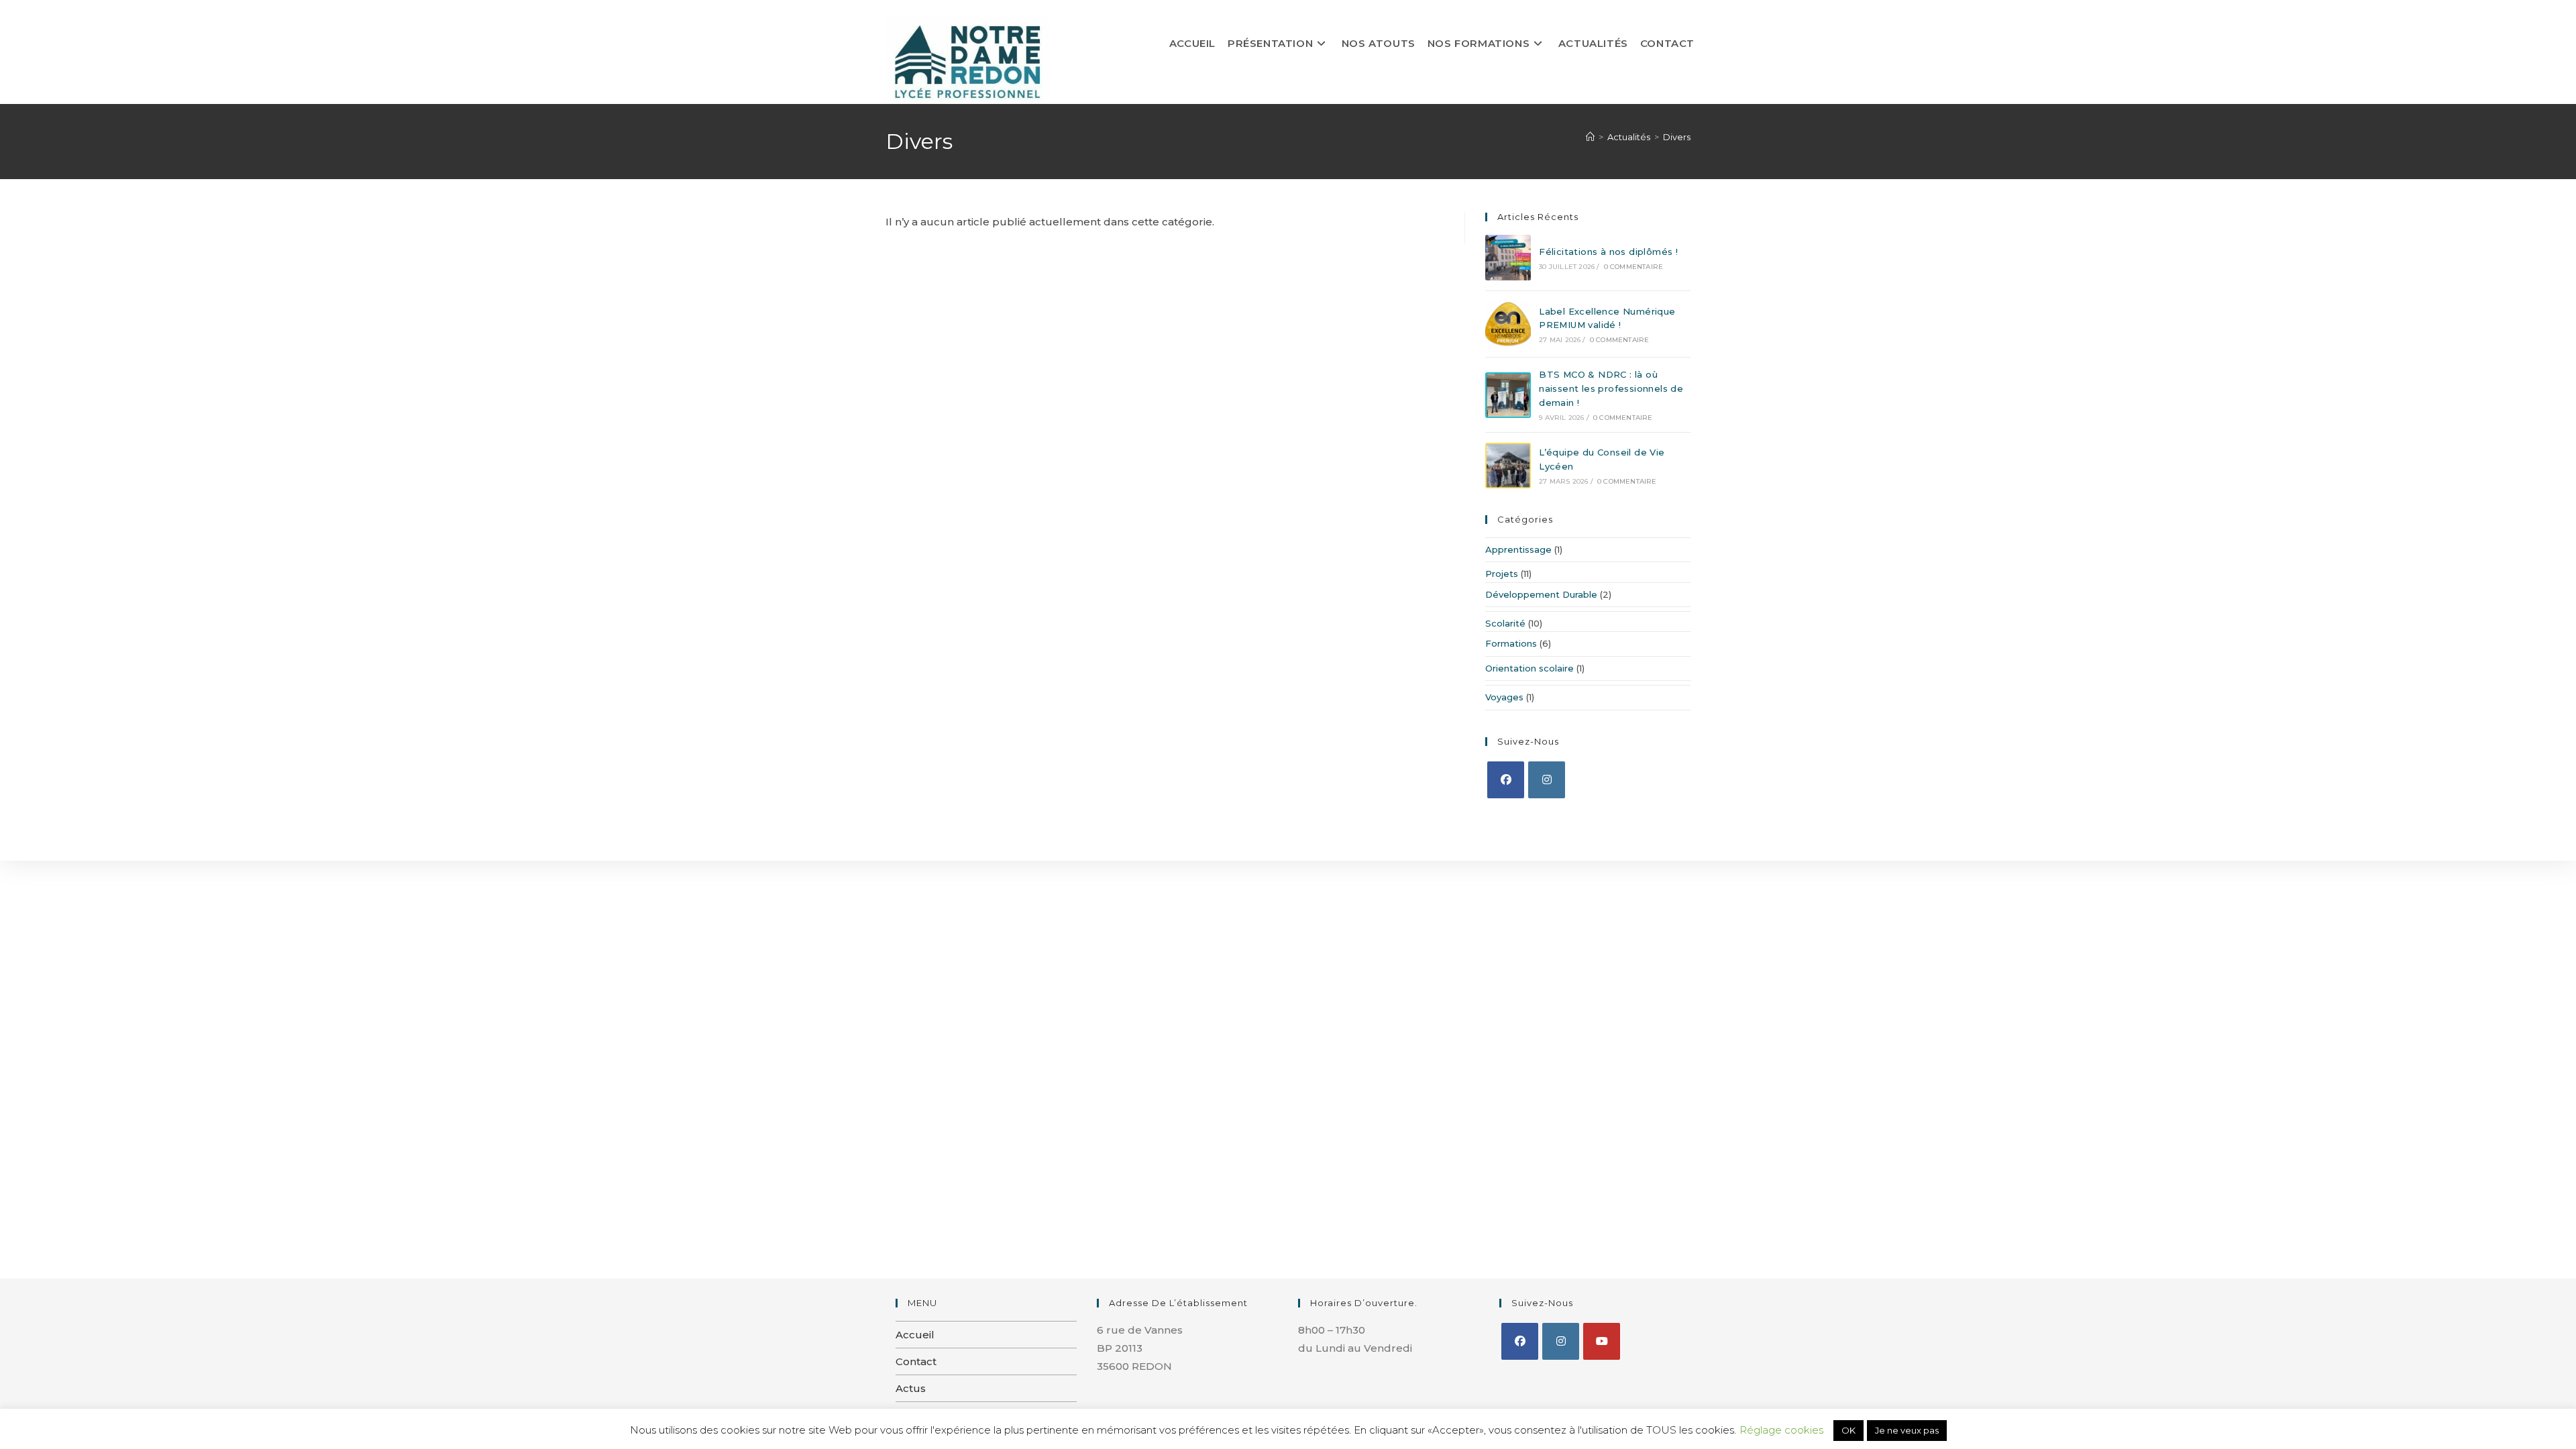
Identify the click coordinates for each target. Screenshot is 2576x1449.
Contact (916, 1361)
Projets (1502, 574)
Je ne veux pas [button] (1907, 1430)
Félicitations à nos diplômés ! (1608, 252)
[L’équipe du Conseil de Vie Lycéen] (1508, 466)
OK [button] (1848, 1430)
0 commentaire (1634, 267)
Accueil (915, 1335)
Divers (1677, 137)
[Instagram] (1547, 780)
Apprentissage (1518, 549)
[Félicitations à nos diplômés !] (1508, 258)
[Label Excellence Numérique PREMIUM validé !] (1508, 324)
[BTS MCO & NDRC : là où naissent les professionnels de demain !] (1508, 395)
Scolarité (1505, 623)
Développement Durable (1541, 594)
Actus (911, 1388)
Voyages (1504, 697)
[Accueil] (1590, 137)
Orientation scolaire (1529, 668)
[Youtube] (1602, 1341)
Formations (1511, 643)
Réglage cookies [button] (1781, 1430)
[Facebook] (1506, 780)
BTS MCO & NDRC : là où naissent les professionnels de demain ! (1611, 388)
